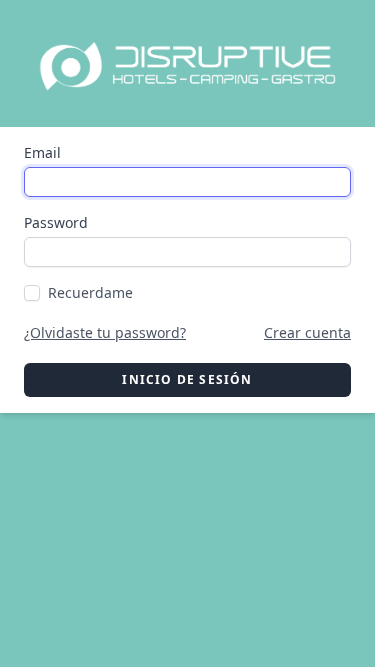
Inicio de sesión (187, 379)
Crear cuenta (307, 332)
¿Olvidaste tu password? (105, 332)
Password (56, 222)
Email (42, 152)
